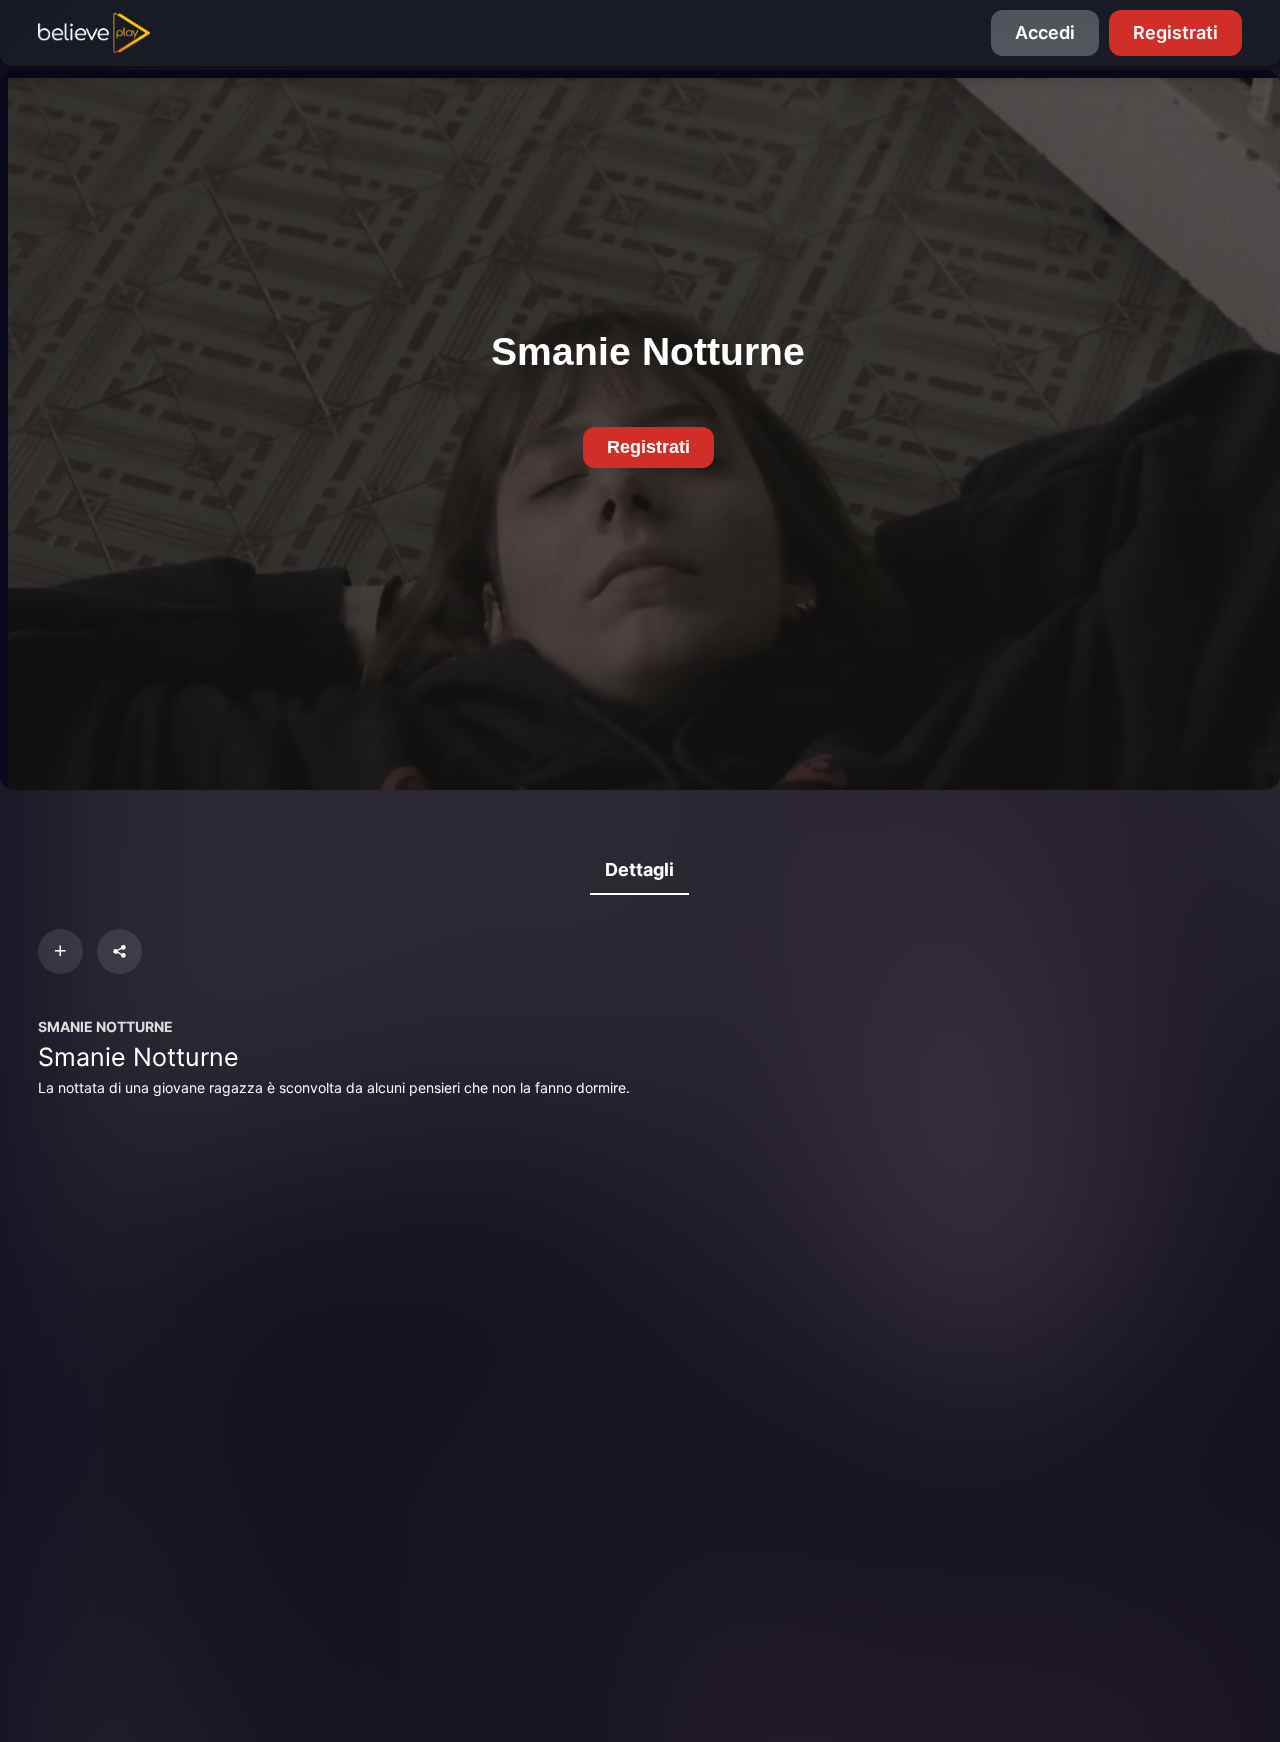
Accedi (1045, 32)
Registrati (1175, 32)
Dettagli (639, 869)
